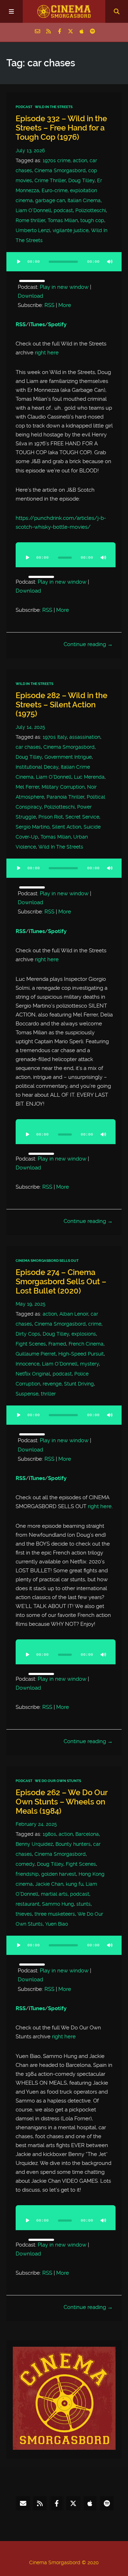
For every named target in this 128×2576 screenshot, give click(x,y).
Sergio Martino (33, 827)
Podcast (24, 107)
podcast (63, 210)
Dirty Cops (28, 1334)
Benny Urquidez (34, 1844)
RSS (49, 305)
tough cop (92, 220)
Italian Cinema (84, 200)
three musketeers (55, 1914)
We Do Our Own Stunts (58, 1781)
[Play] (18, 262)
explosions (84, 1334)
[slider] (32, 281)
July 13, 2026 (30, 150)
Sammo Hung (58, 1904)
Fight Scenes (31, 1344)
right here (47, 353)
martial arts (54, 1894)
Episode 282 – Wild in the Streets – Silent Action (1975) (62, 705)
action (80, 160)
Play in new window (64, 287)
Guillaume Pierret (36, 1354)
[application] (64, 266)
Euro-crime (55, 190)
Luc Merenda (89, 777)
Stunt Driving (79, 1384)
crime (95, 1324)
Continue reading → (88, 644)
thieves (24, 1914)
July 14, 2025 (30, 727)
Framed (57, 1344)
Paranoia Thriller (65, 797)
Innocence (28, 1364)
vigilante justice (71, 230)
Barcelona (87, 1834)
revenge (52, 1384)
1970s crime (57, 160)
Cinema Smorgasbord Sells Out (47, 1261)
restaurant (28, 1904)
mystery (89, 1364)
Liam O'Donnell (33, 210)
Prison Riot (51, 817)
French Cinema (86, 1344)
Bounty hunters (73, 1844)
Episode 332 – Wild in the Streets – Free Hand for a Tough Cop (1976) (61, 128)
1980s (49, 1834)
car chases (28, 747)
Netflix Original (33, 1374)
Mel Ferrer (27, 787)
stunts (84, 1904)
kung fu (74, 1884)
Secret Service (82, 817)
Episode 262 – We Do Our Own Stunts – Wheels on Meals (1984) (62, 1802)
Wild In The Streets (54, 107)
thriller (48, 1394)
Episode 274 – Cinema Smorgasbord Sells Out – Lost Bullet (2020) (61, 1282)
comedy (25, 1864)
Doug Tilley (81, 180)
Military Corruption (63, 787)
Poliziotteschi (91, 210)
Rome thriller (30, 220)
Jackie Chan (49, 1884)
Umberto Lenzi (33, 230)
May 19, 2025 (31, 1304)
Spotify (57, 324)
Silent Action (66, 827)
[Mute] (110, 262)
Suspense (27, 1394)
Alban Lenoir (74, 1314)
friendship (27, 1874)
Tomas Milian (63, 220)
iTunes (37, 324)
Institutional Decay (37, 767)
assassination (85, 737)
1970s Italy (55, 737)
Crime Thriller (50, 180)
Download (30, 296)
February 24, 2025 (36, 1824)
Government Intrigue (68, 757)
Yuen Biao (57, 1924)
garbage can (50, 200)
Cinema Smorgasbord (60, 170)
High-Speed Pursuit (81, 1354)
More (65, 305)
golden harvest (59, 1874)
